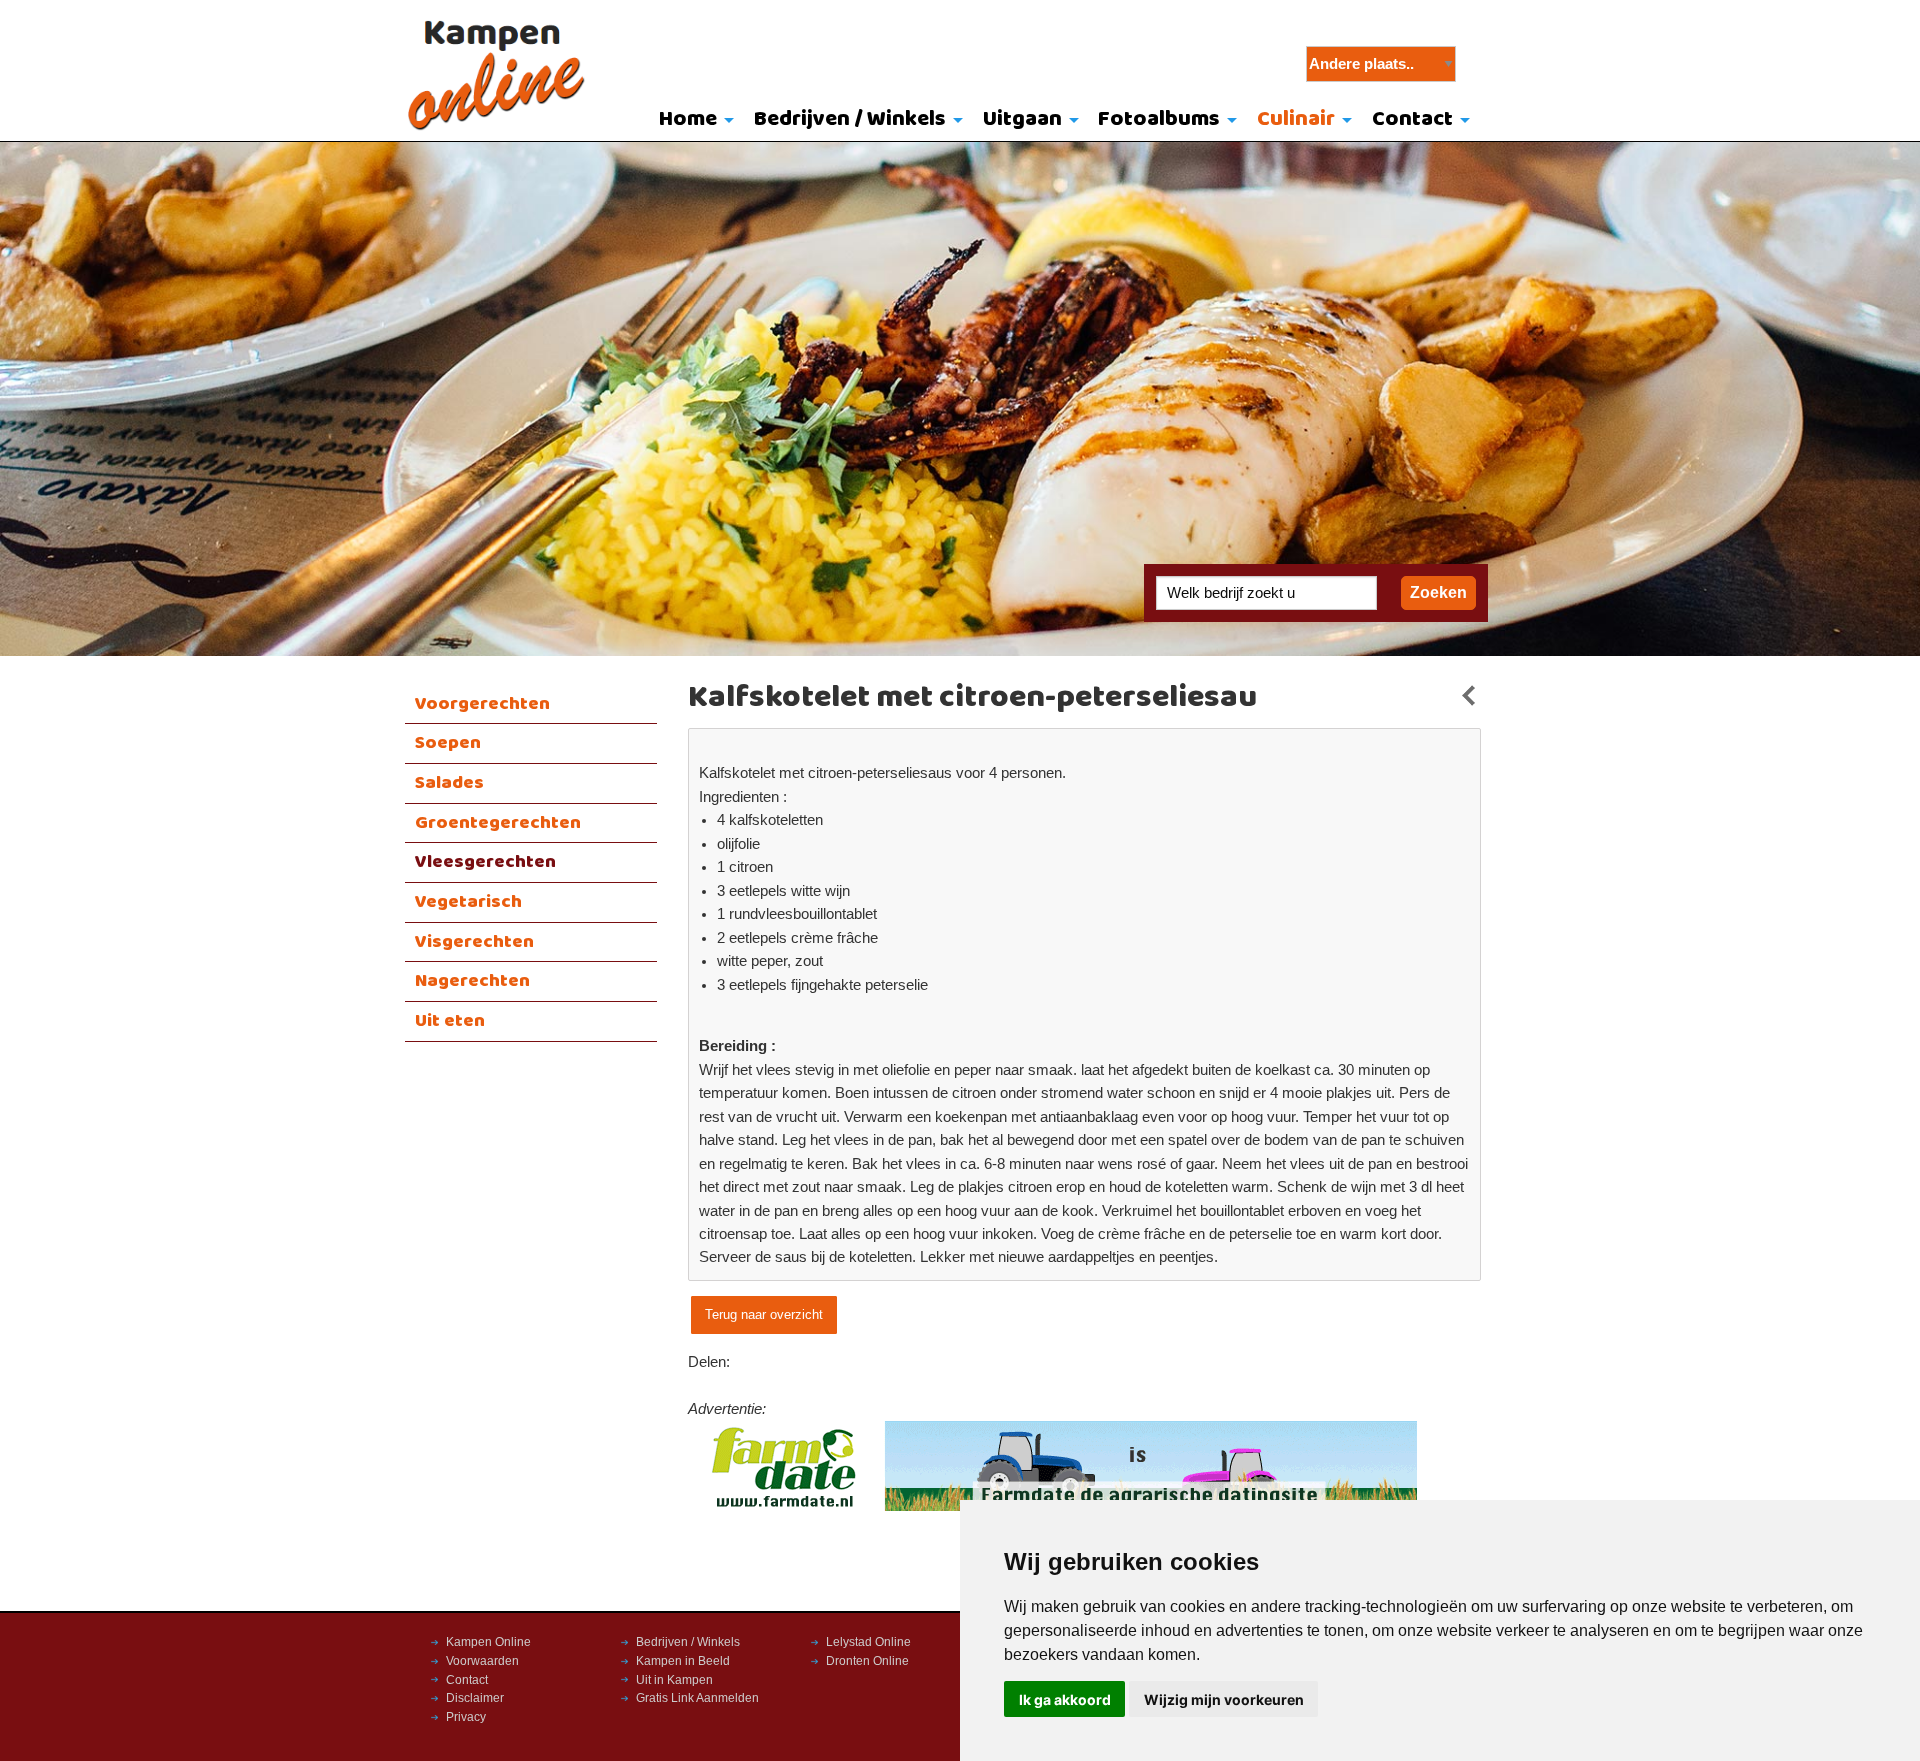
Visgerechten (474, 942)
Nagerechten (472, 981)
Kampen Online (488, 1642)
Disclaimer (475, 1698)
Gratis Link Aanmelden (697, 1698)
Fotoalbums (1159, 119)
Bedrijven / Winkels (850, 119)
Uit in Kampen (674, 1680)
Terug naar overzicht (764, 1314)
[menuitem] (692, 121)
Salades (449, 783)
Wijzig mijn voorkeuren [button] (1224, 1699)
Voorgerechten (482, 704)
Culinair (1296, 119)
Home (688, 119)
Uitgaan (1022, 119)
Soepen (448, 743)
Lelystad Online (868, 1642)
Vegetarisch (468, 902)
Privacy (466, 1717)
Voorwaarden (482, 1661)
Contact (1412, 119)
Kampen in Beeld (683, 1661)
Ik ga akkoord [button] (1065, 1699)
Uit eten (450, 1021)
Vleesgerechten (485, 862)
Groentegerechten (498, 823)
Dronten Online (867, 1661)
